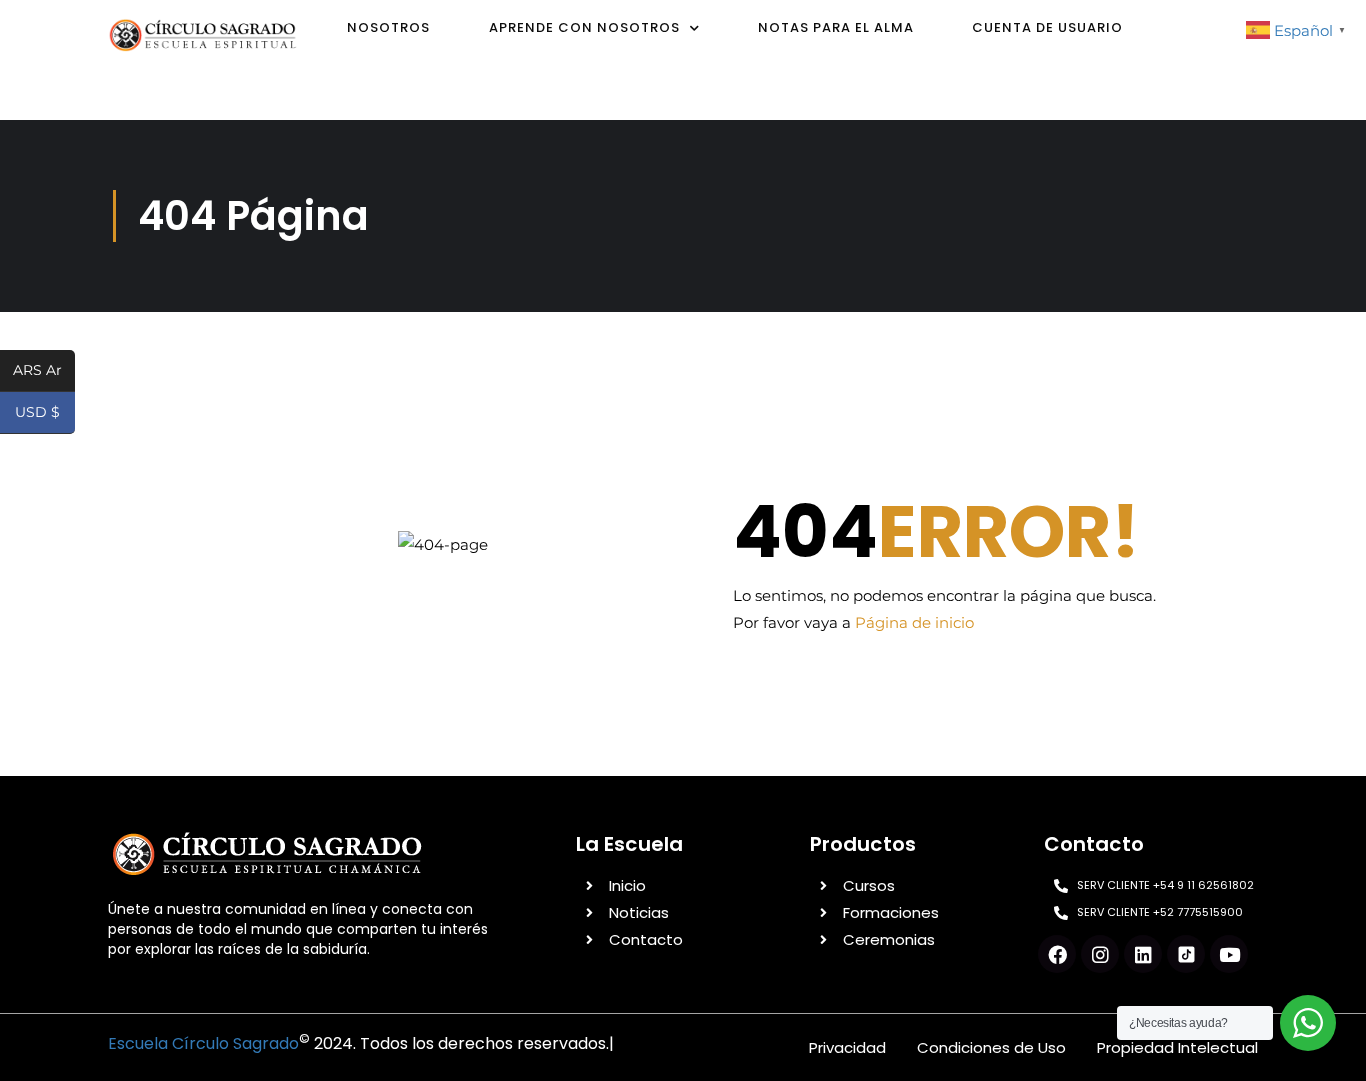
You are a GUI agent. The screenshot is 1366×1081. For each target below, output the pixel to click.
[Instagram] (1100, 954)
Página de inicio (914, 622)
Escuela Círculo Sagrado (203, 1043)
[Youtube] (1229, 954)
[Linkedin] (1143, 954)
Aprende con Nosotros (584, 27)
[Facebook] (1057, 954)
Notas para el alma (836, 27)
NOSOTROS (388, 27)
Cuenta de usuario (1047, 27)
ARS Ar (44, 371)
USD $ (45, 413)
